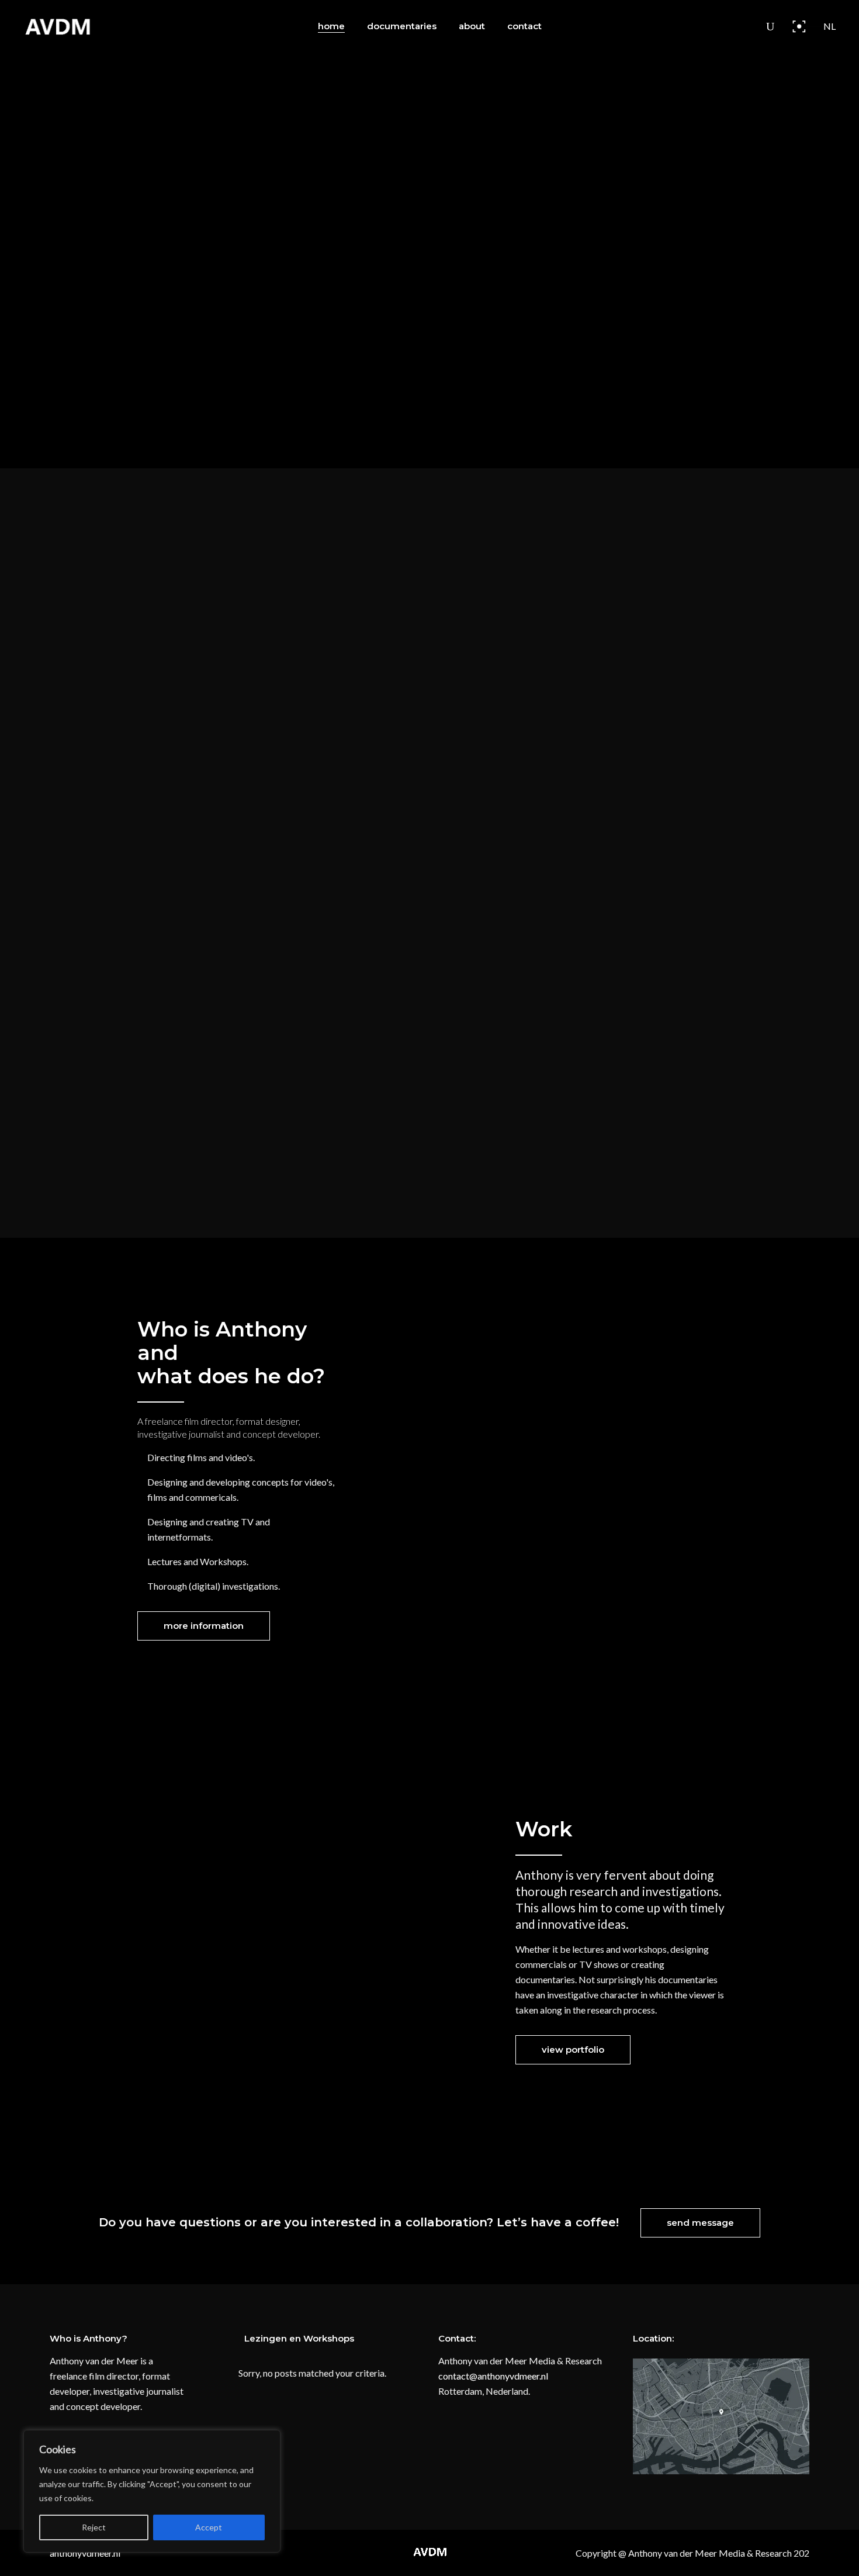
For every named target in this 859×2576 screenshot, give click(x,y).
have (620, 1979)
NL (829, 26)
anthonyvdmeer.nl (85, 2553)
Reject (94, 2527)
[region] (152, 2491)
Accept (209, 2527)
